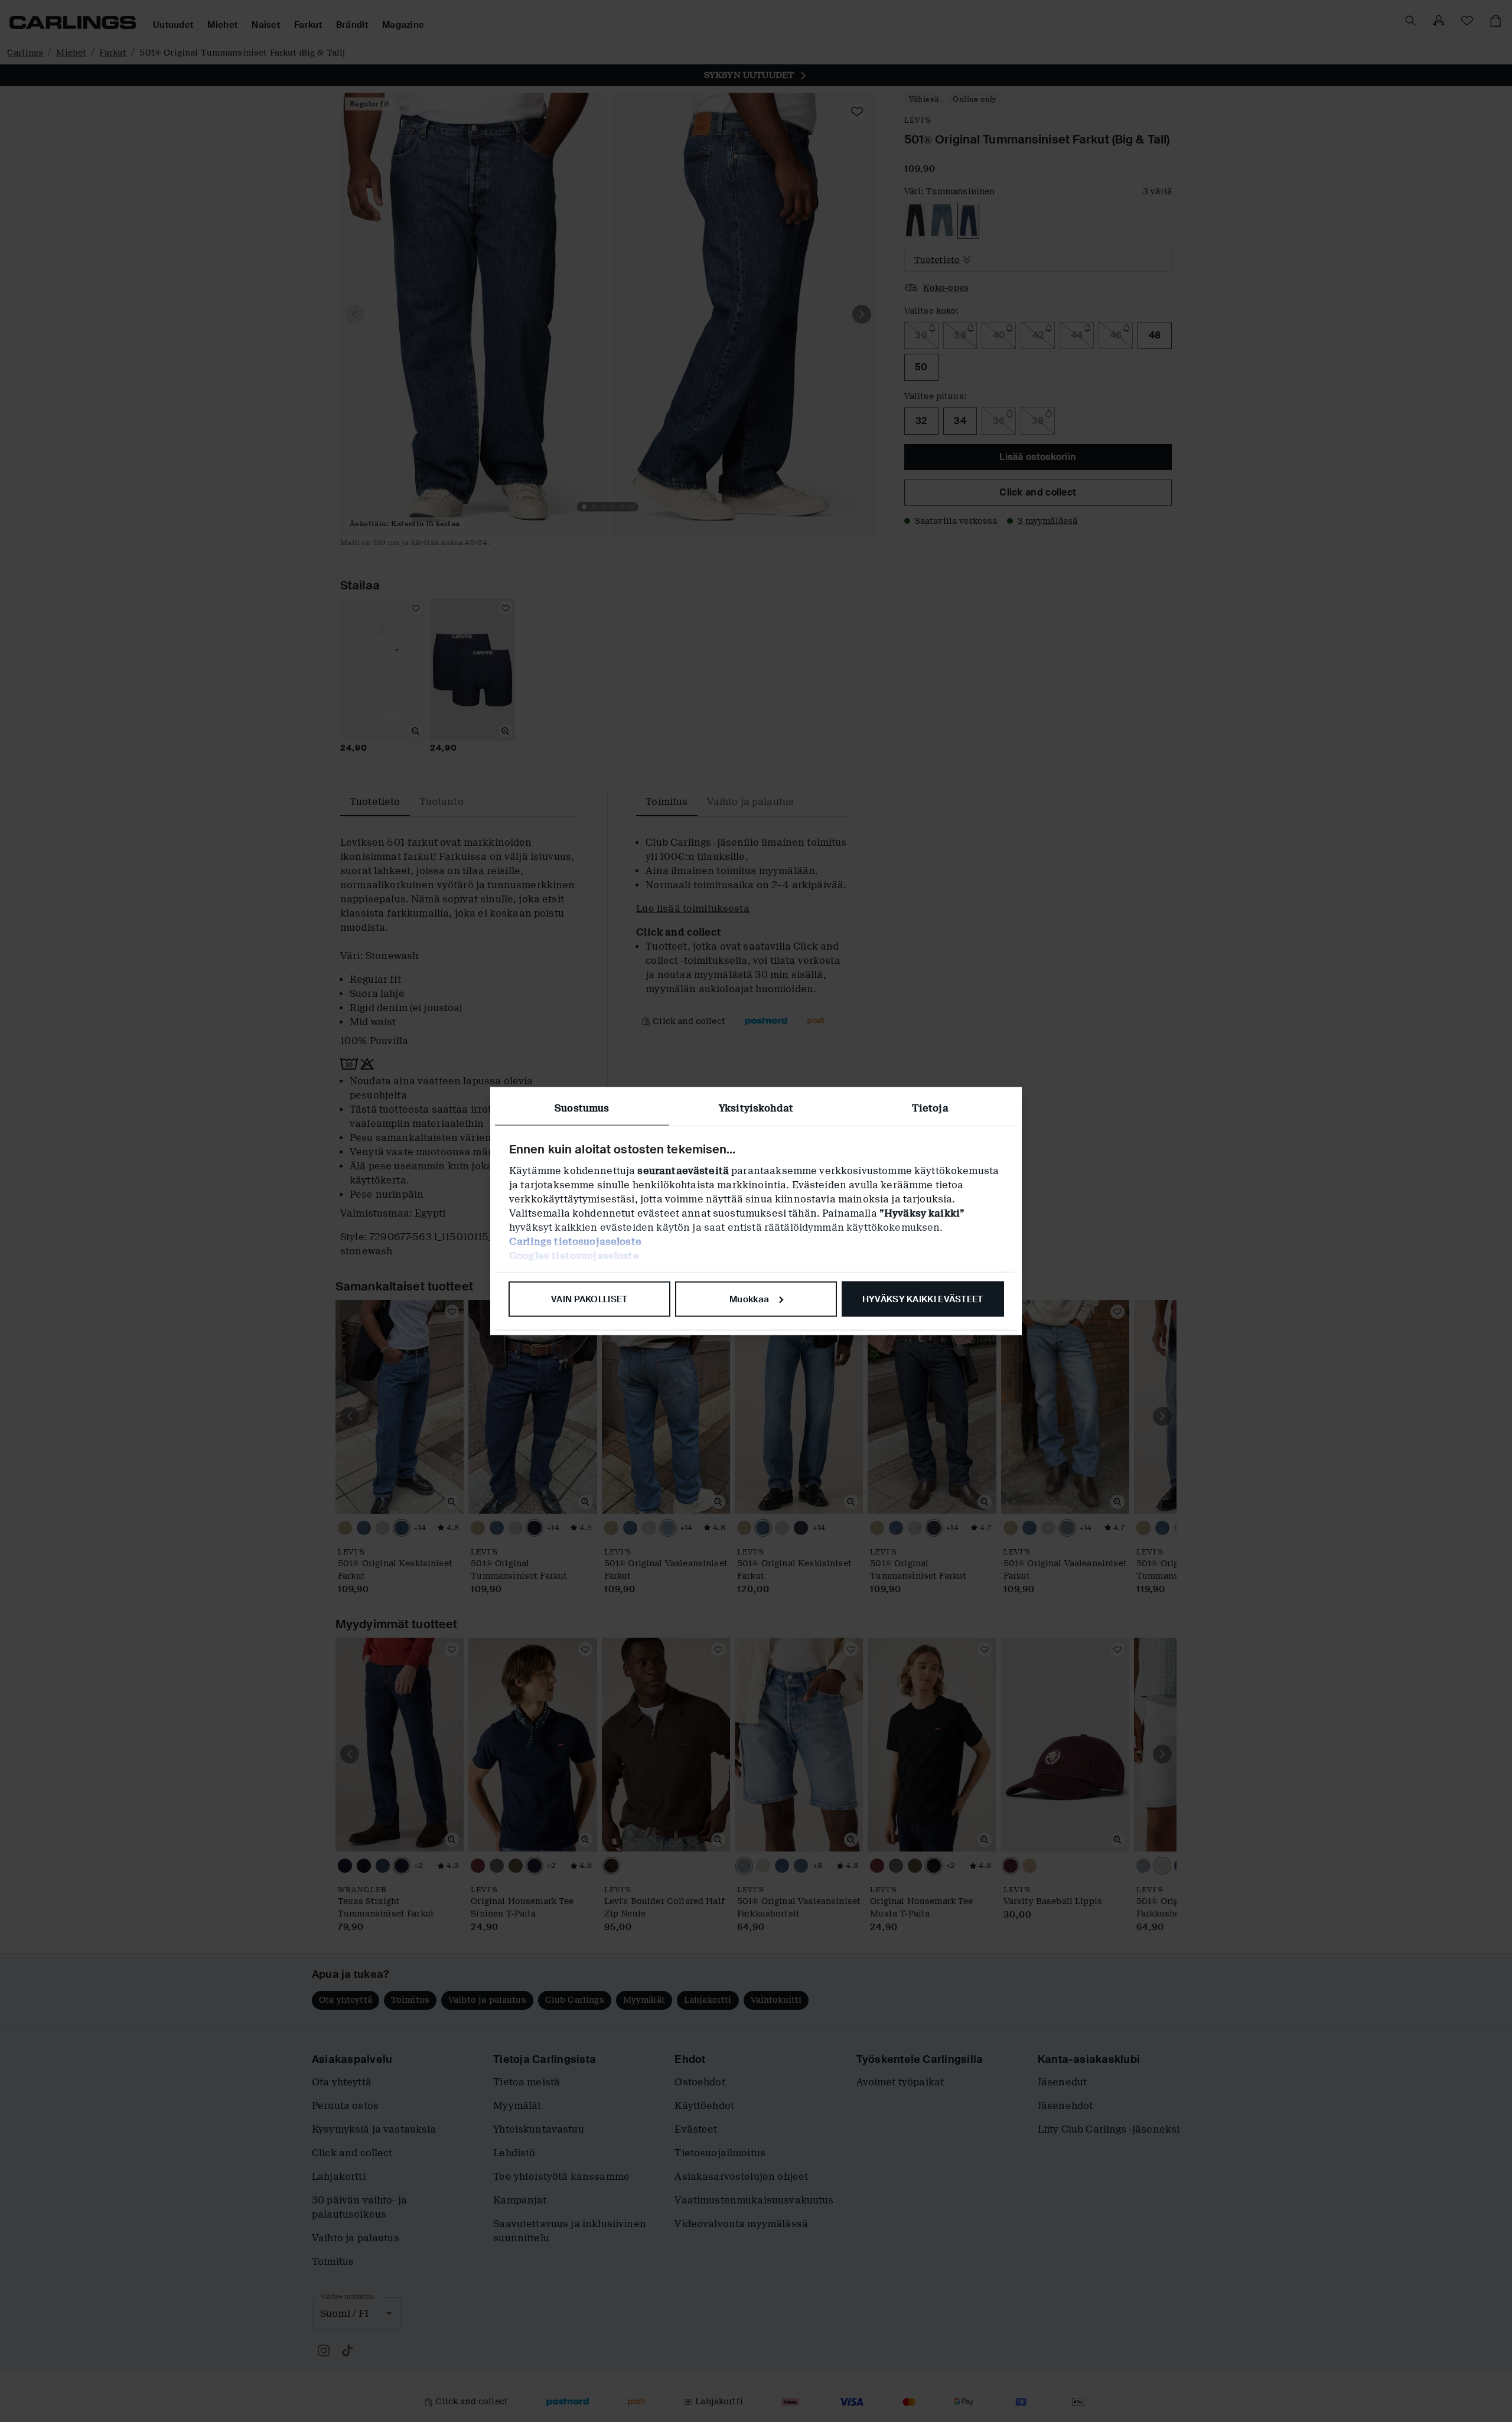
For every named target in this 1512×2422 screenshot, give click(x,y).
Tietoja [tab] (930, 1108)
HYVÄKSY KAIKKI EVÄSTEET (923, 1299)
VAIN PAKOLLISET (589, 1299)
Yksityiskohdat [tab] (756, 1108)
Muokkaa (749, 1299)
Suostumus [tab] (582, 1108)
